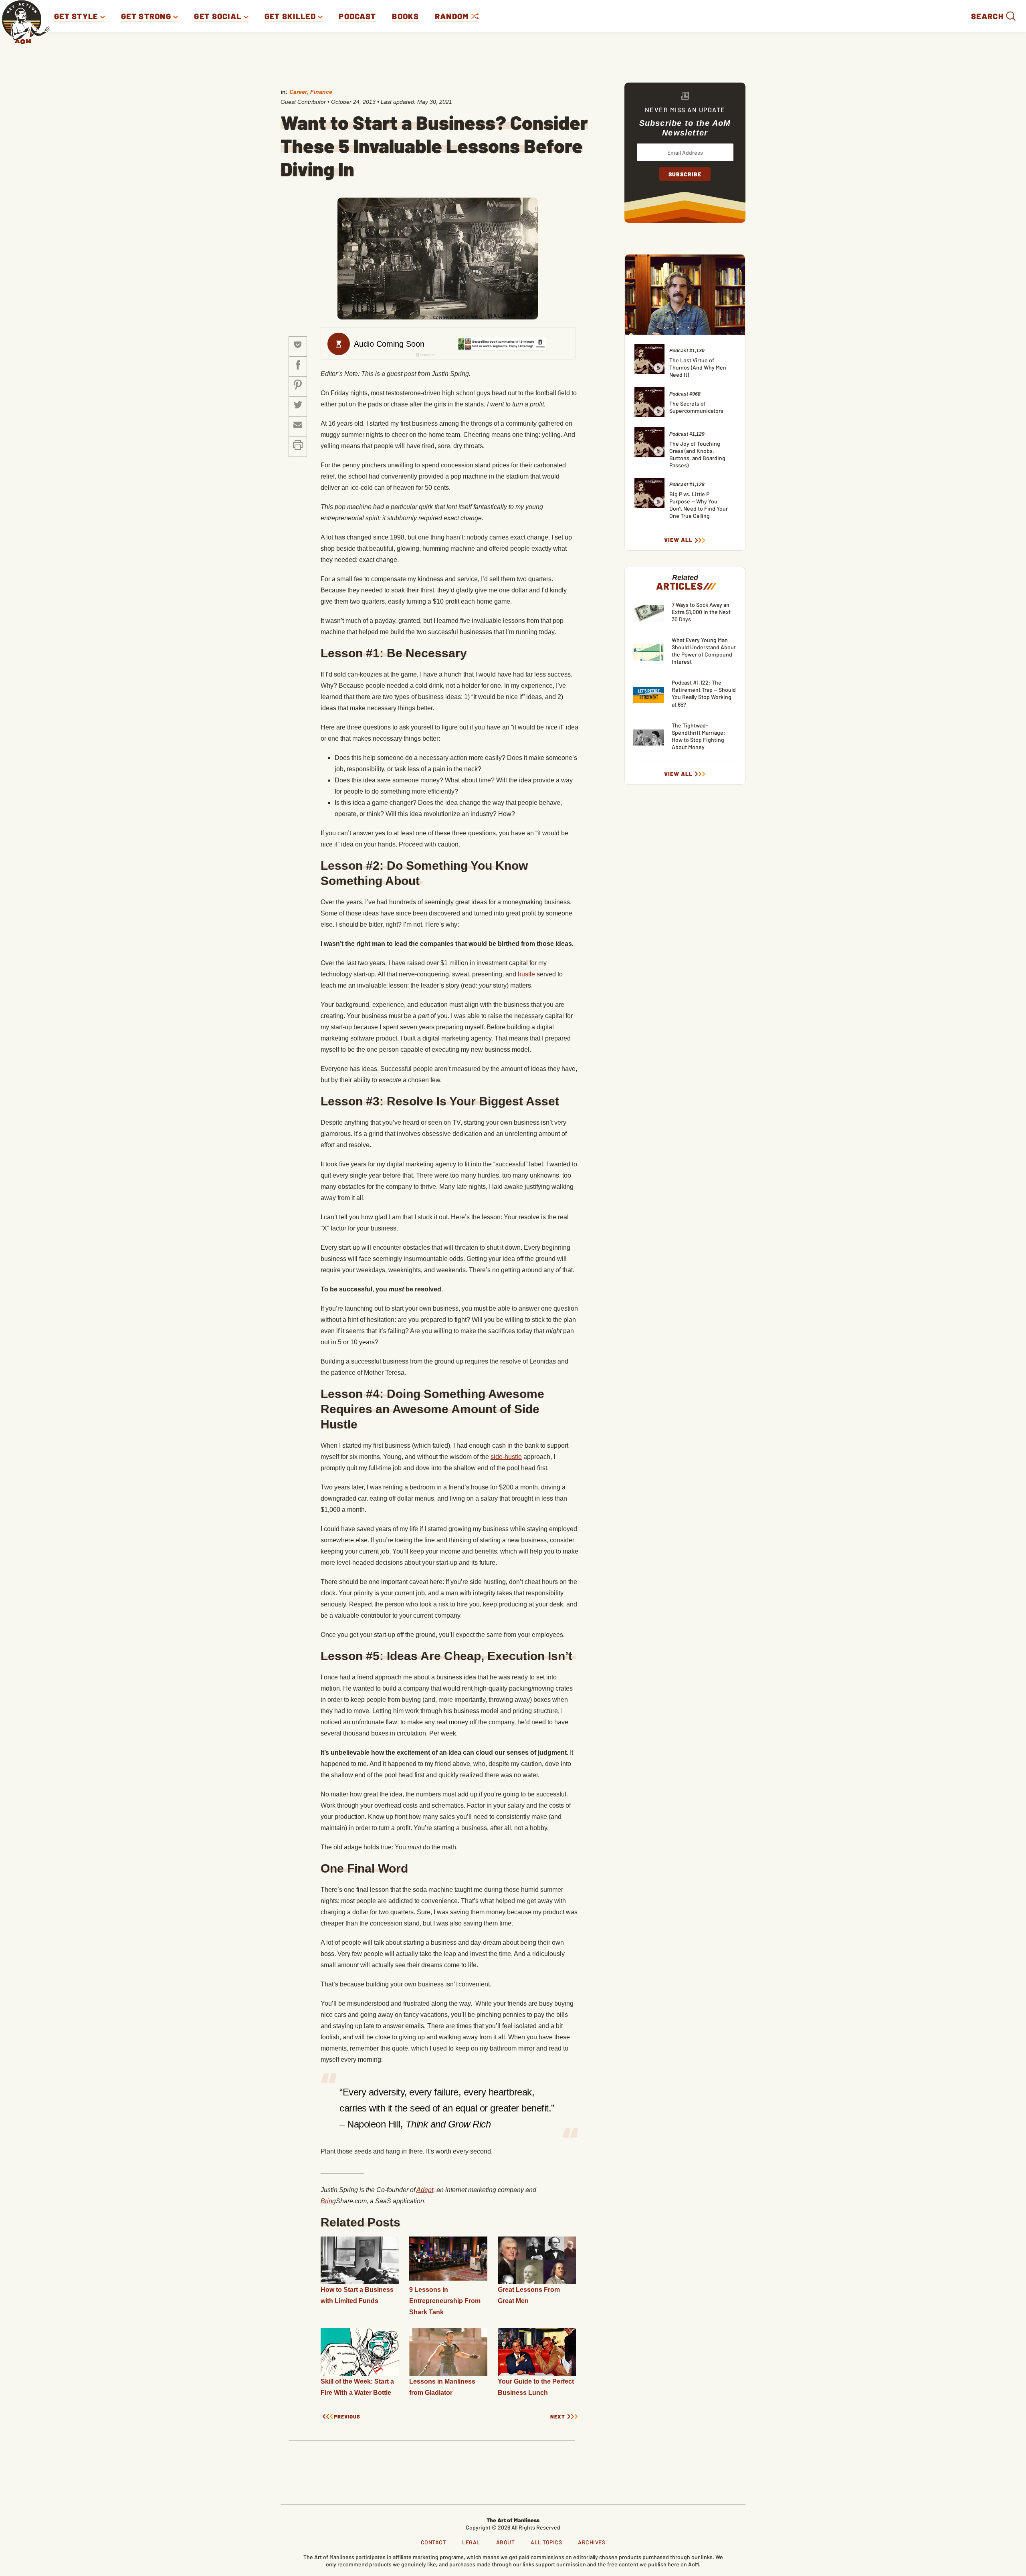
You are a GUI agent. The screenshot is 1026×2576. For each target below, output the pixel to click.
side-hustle (506, 1457)
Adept (425, 2190)
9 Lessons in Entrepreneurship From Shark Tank (445, 2301)
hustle (526, 974)
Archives (592, 2542)
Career (298, 92)
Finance (321, 92)
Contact (434, 2542)
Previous (347, 2417)
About (506, 2542)
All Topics (546, 2542)
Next (558, 2417)
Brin (326, 2201)
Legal (471, 2542)
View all (678, 540)
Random (453, 16)
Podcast (357, 16)
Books (405, 16)
